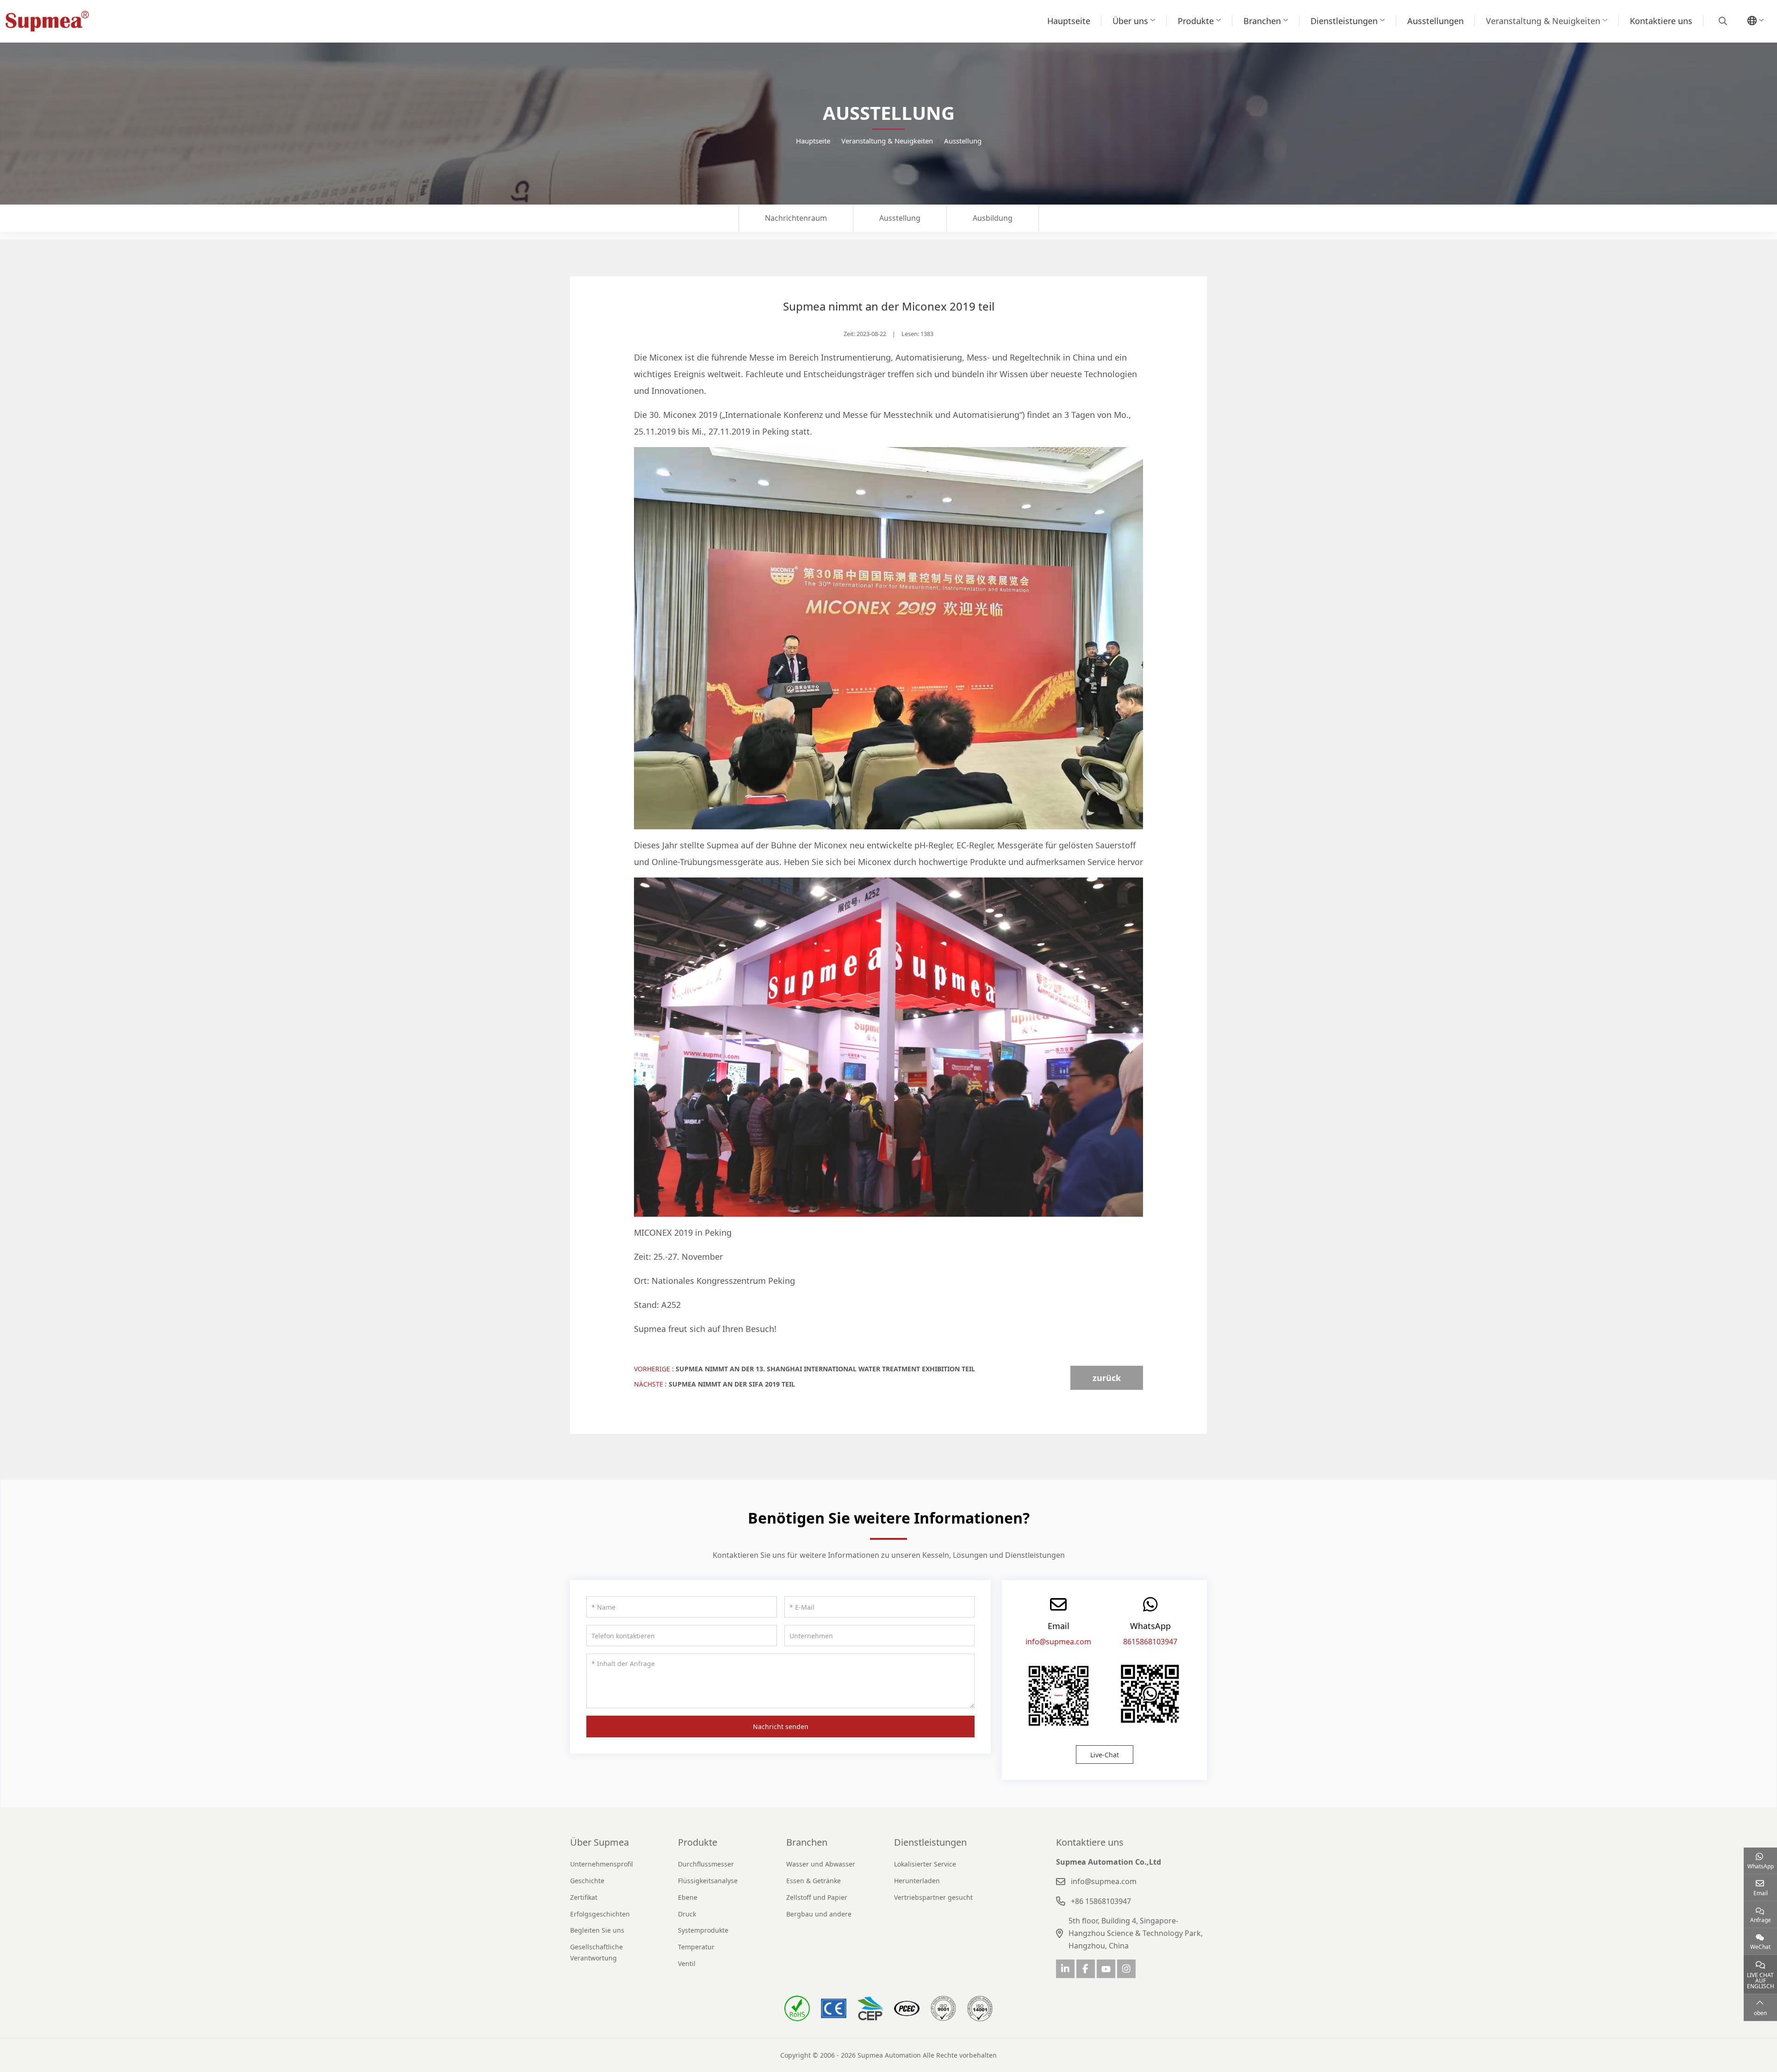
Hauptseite (1069, 21)
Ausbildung (993, 218)
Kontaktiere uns (1661, 21)
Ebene (688, 1897)
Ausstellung (900, 218)
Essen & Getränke (814, 1881)
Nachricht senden (781, 1727)
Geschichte (587, 1881)
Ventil (687, 1963)
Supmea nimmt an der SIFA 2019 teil (732, 1384)
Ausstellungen (1435, 21)
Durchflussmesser (706, 1864)
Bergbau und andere (819, 1914)
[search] (1722, 21)
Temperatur (696, 1947)
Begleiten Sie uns (597, 1930)
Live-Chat (1105, 1755)
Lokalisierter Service (925, 1864)
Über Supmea (600, 1842)
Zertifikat (584, 1897)
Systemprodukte (703, 1930)
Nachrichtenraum (796, 218)
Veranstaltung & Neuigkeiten (1543, 21)
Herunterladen (917, 1881)
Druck (687, 1914)
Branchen (1262, 21)
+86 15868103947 (1101, 1901)
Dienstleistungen (1344, 21)
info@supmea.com (1058, 1642)
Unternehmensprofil (602, 1864)
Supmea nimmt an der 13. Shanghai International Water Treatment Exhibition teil (825, 1369)
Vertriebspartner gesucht (933, 1897)
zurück (1107, 1378)
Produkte (1196, 21)
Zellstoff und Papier (817, 1897)
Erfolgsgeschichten (600, 1914)
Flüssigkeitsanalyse (708, 1881)
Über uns (1130, 21)
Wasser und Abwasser (821, 1864)
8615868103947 (1150, 1642)
